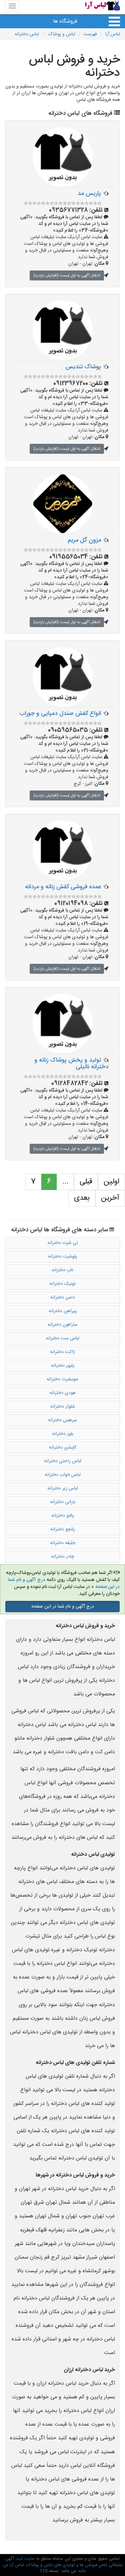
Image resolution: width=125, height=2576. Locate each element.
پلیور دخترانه (63, 1366)
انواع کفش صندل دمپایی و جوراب (60, 714)
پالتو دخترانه (63, 1516)
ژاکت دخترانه (62, 1352)
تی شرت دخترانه (63, 1243)
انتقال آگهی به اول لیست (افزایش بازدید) (67, 275)
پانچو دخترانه (62, 1529)
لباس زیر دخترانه (63, 1488)
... (65, 1182)
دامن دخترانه (63, 1297)
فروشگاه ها (65, 21)
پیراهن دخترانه (63, 1311)
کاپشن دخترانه (63, 1448)
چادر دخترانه (62, 1557)
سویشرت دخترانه (62, 1379)
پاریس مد (89, 194)
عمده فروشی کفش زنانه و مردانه (63, 887)
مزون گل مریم (84, 540)
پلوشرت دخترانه (62, 1257)
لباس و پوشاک (62, 34)
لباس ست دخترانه (62, 1338)
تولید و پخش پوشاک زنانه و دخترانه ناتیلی (71, 1064)
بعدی (82, 1198)
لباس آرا (112, 34)
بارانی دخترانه (63, 1502)
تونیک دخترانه (62, 1284)
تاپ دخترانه (62, 1270)
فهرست (90, 34)
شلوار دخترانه (63, 1407)
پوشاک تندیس (83, 367)
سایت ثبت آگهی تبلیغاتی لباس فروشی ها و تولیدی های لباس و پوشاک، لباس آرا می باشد (63, 2565)
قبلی (86, 1182)
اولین (111, 1182)
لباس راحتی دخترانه (63, 1461)
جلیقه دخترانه (63, 1543)
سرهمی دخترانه (62, 1420)
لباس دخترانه (27, 34)
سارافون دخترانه (62, 1325)
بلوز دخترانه (63, 1434)
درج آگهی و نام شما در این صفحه (63, 1607)
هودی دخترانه (63, 1393)
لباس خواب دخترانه (63, 1475)
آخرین (110, 1198)
